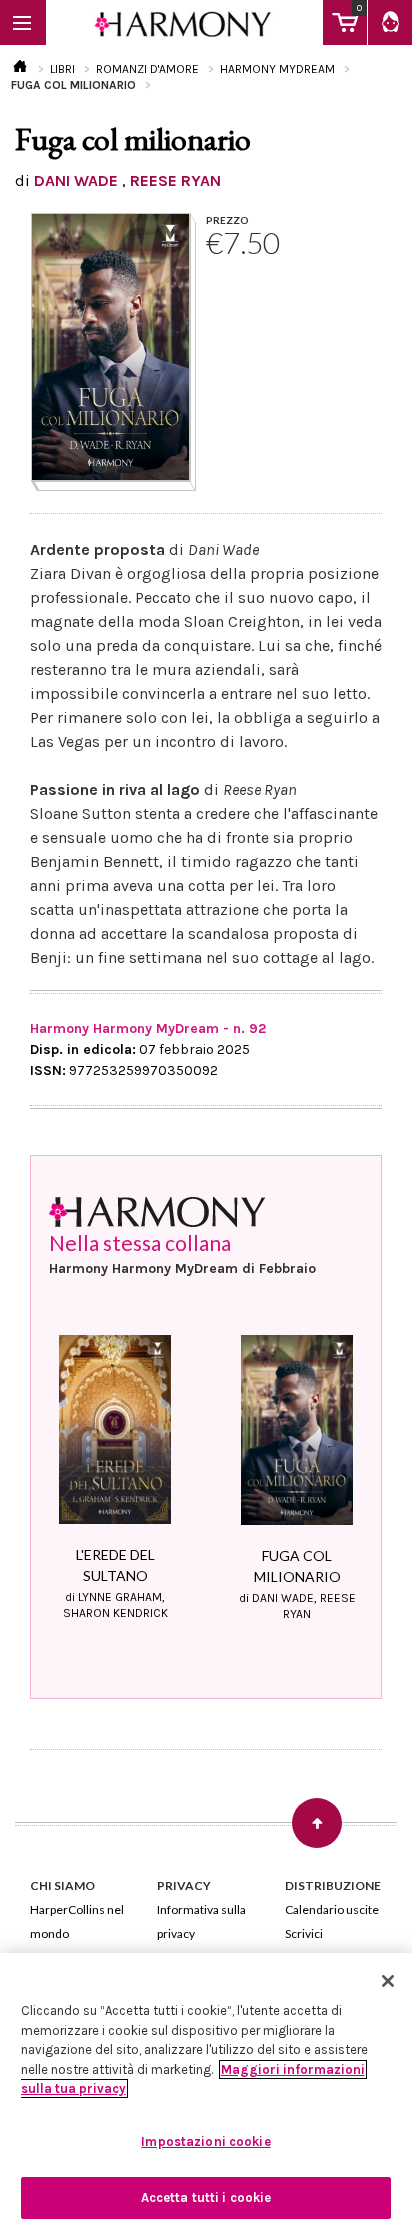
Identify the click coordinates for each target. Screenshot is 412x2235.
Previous (53, 1436)
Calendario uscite (332, 1909)
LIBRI (62, 69)
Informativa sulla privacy (201, 1921)
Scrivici (304, 1933)
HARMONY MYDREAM (277, 69)
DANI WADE (76, 180)
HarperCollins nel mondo (77, 1921)
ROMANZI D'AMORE (147, 69)
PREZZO (227, 220)
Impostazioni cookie (205, 2141)
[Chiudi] (388, 1981)
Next (359, 1436)
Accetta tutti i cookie (206, 2197)
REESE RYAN (175, 180)
